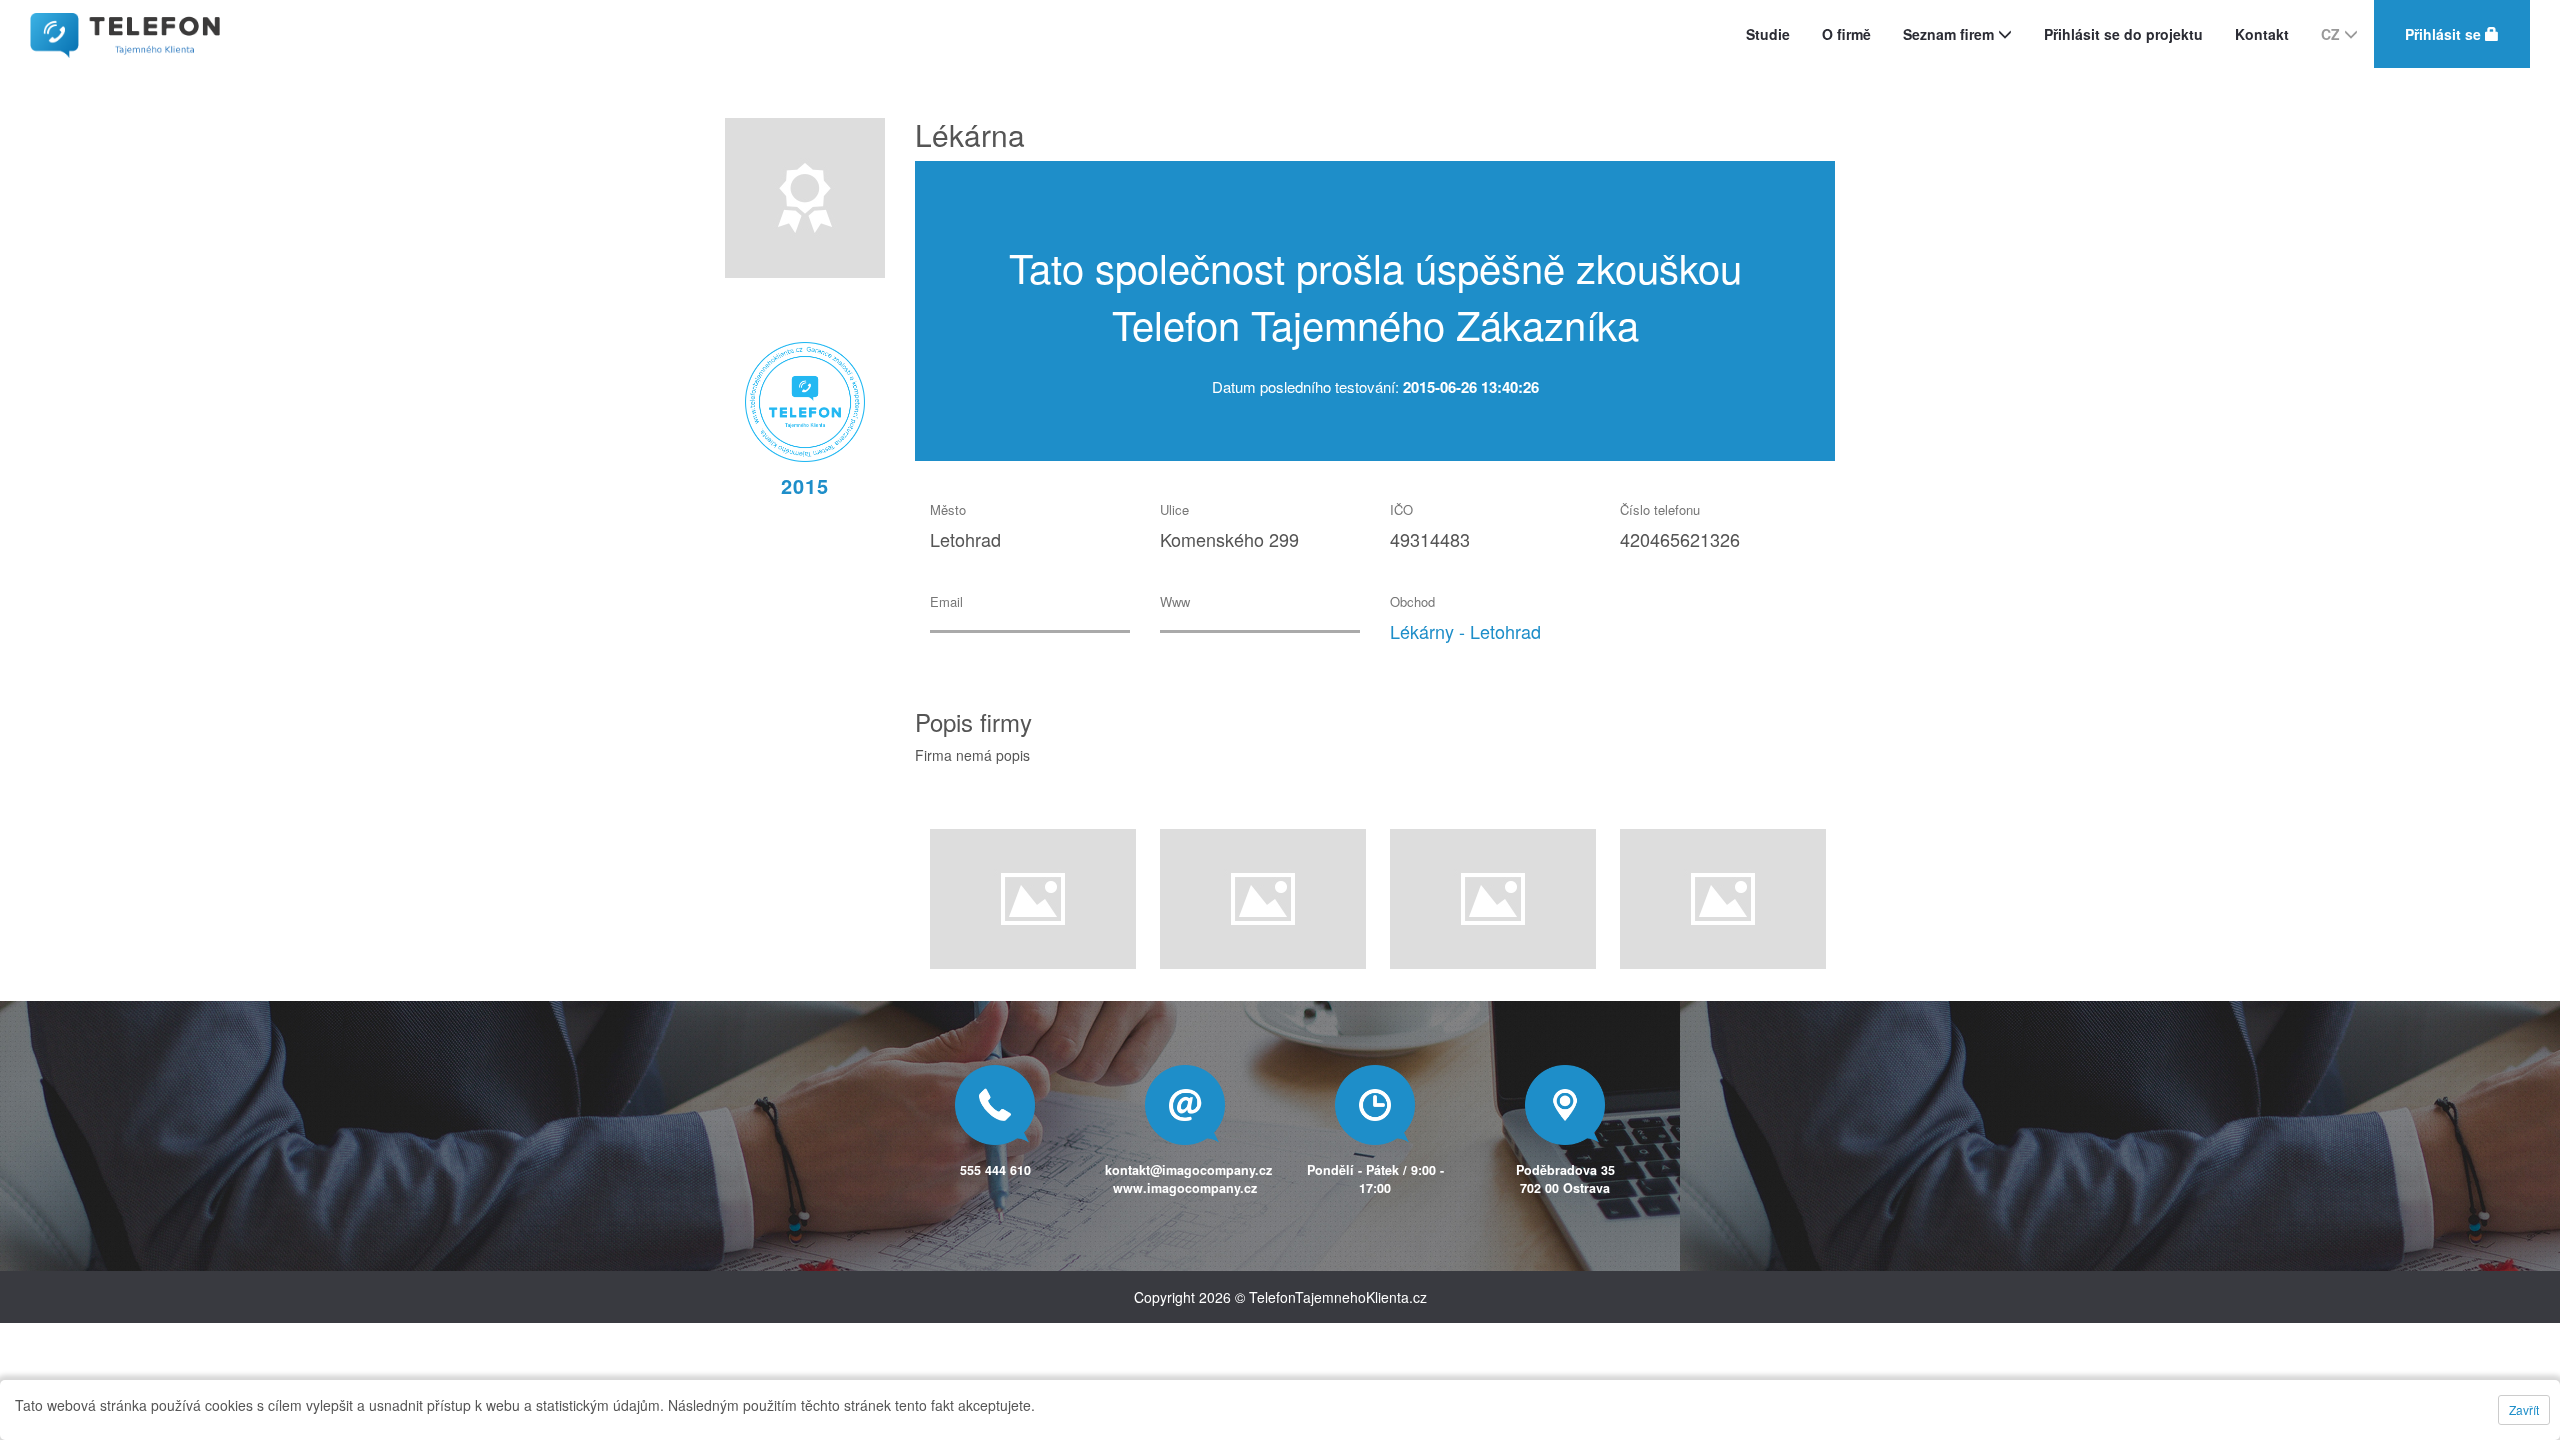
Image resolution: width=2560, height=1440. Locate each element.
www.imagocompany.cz (1185, 1188)
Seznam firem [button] (1950, 34)
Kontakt (2262, 34)
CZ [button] (2332, 34)
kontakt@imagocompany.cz (1188, 1170)
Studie (1768, 34)
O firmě (1846, 34)
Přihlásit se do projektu (2123, 34)
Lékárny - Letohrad (1465, 631)
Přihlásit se (2445, 34)
